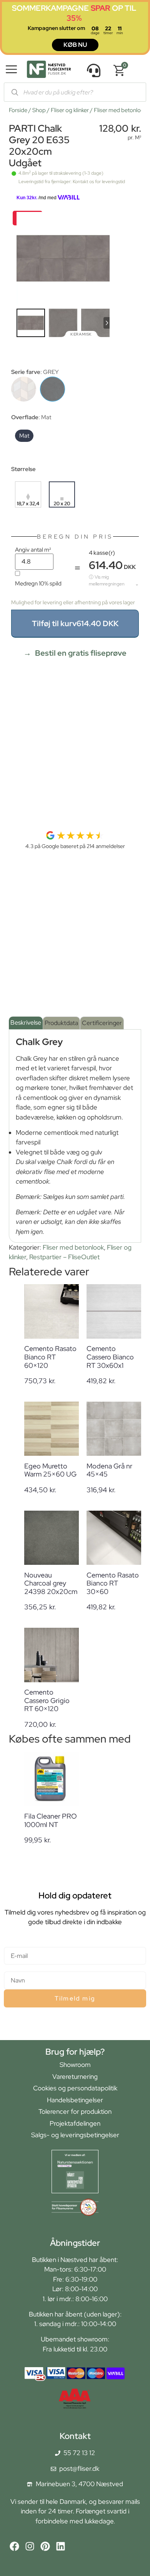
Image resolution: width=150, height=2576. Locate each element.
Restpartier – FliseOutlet (64, 1257)
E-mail (13, 1944)
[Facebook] (14, 2546)
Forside (18, 110)
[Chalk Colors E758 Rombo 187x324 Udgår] (24, 389)
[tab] (26, 1023)
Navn (11, 1968)
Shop (39, 110)
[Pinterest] (45, 2546)
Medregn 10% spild (38, 583)
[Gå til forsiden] (49, 71)
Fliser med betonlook (120, 110)
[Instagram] (30, 2546)
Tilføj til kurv (75, 623)
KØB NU (75, 45)
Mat (24, 436)
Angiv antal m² (33, 550)
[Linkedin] (61, 2546)
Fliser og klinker (70, 110)
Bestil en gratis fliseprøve (81, 653)
